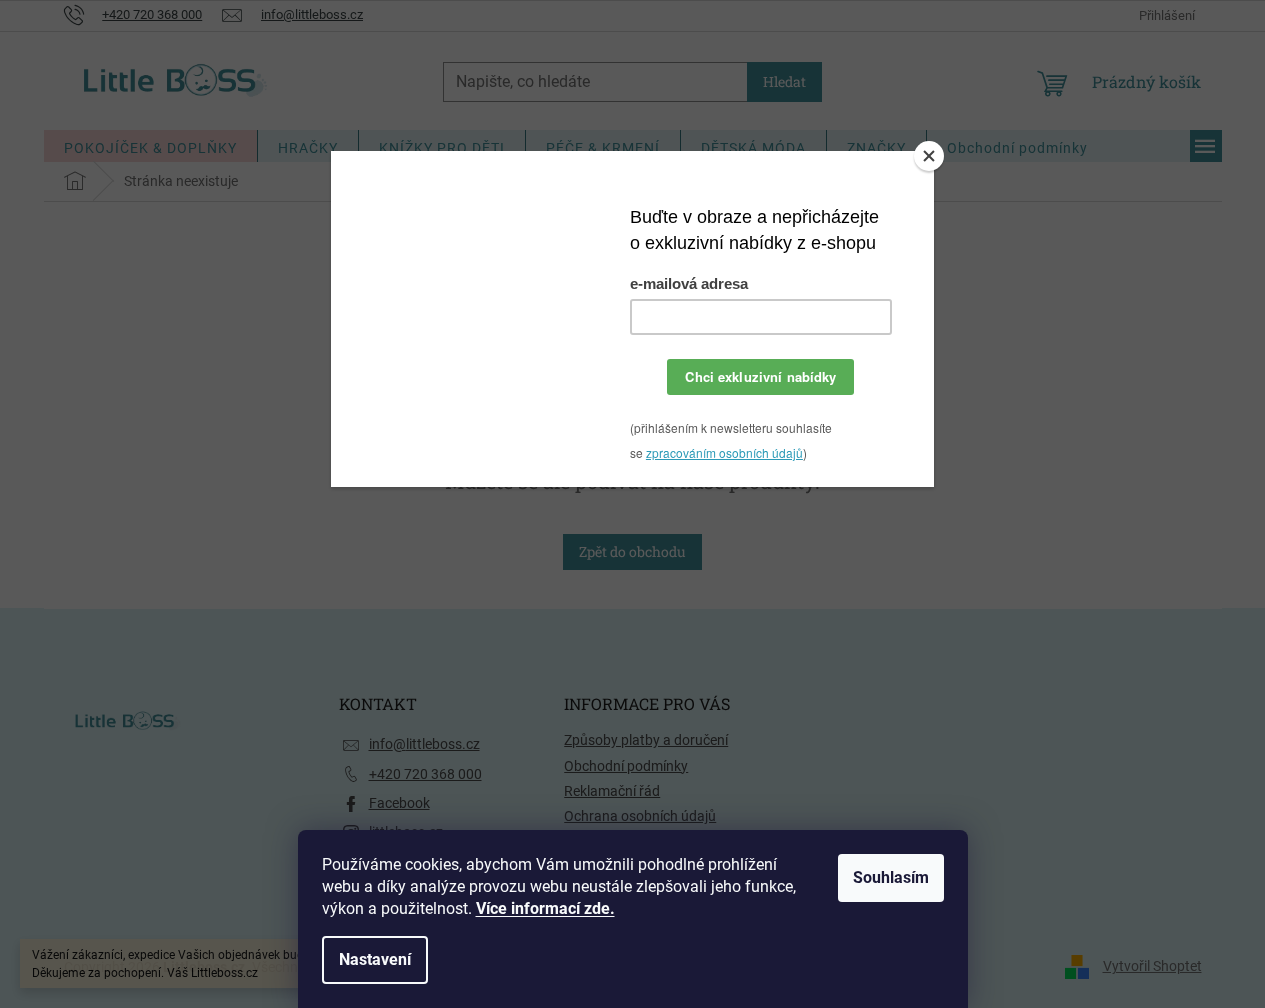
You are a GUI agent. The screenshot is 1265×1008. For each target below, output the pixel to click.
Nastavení (375, 959)
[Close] (929, 156)
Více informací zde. (545, 908)
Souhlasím (891, 877)
